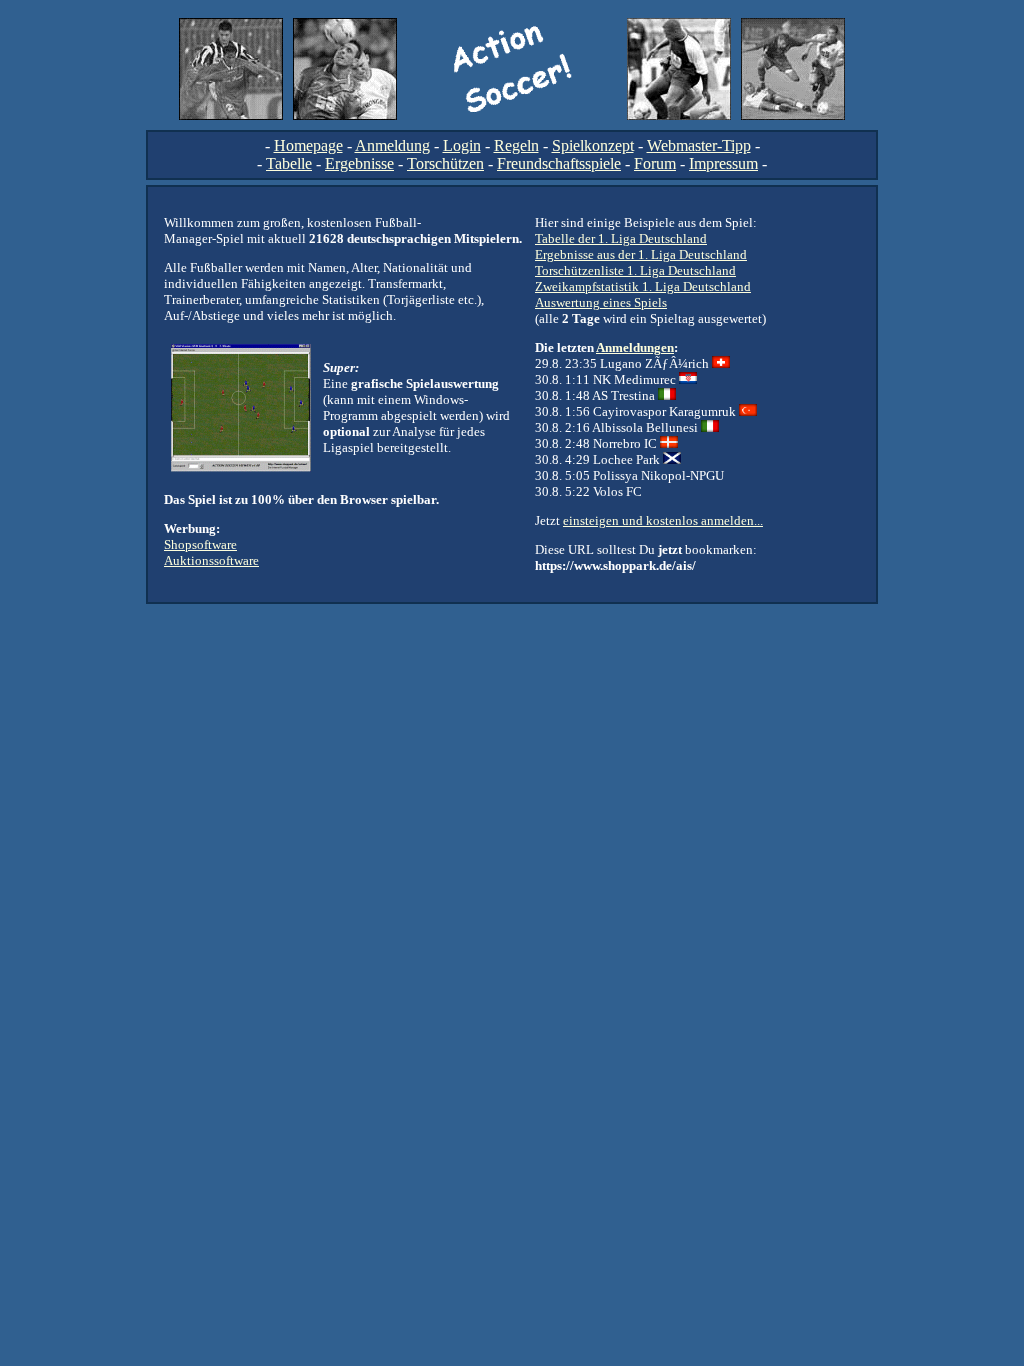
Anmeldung (392, 145)
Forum (655, 163)
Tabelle (289, 163)
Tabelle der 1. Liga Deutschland (621, 238)
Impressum (723, 163)
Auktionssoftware (211, 560)
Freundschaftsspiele (559, 163)
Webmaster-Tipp (699, 145)
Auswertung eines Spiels (601, 302)
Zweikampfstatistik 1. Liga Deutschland (643, 286)
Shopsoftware (200, 544)
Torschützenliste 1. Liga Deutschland (635, 270)
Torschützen (445, 163)
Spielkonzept (593, 145)
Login (462, 145)
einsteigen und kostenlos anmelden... (663, 520)
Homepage (308, 145)
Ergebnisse (359, 163)
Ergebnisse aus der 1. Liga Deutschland (641, 254)
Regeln (516, 145)
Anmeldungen (635, 347)
